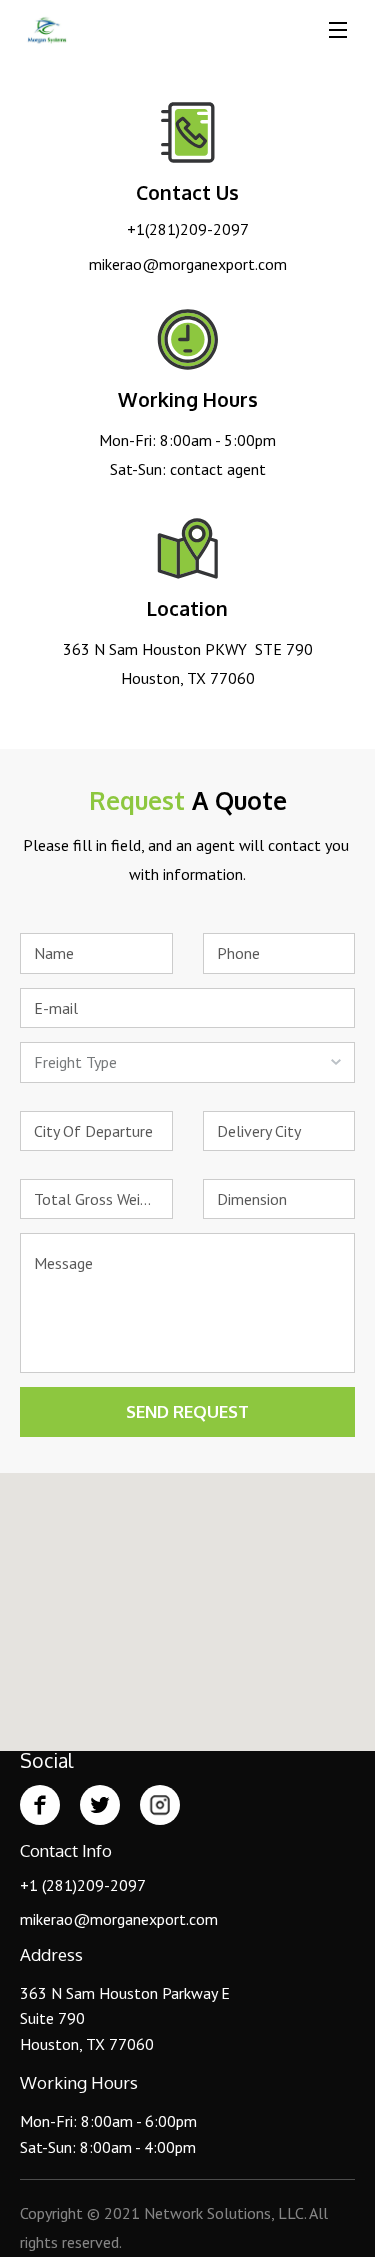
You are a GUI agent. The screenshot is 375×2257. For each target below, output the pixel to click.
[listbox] (187, 1062)
